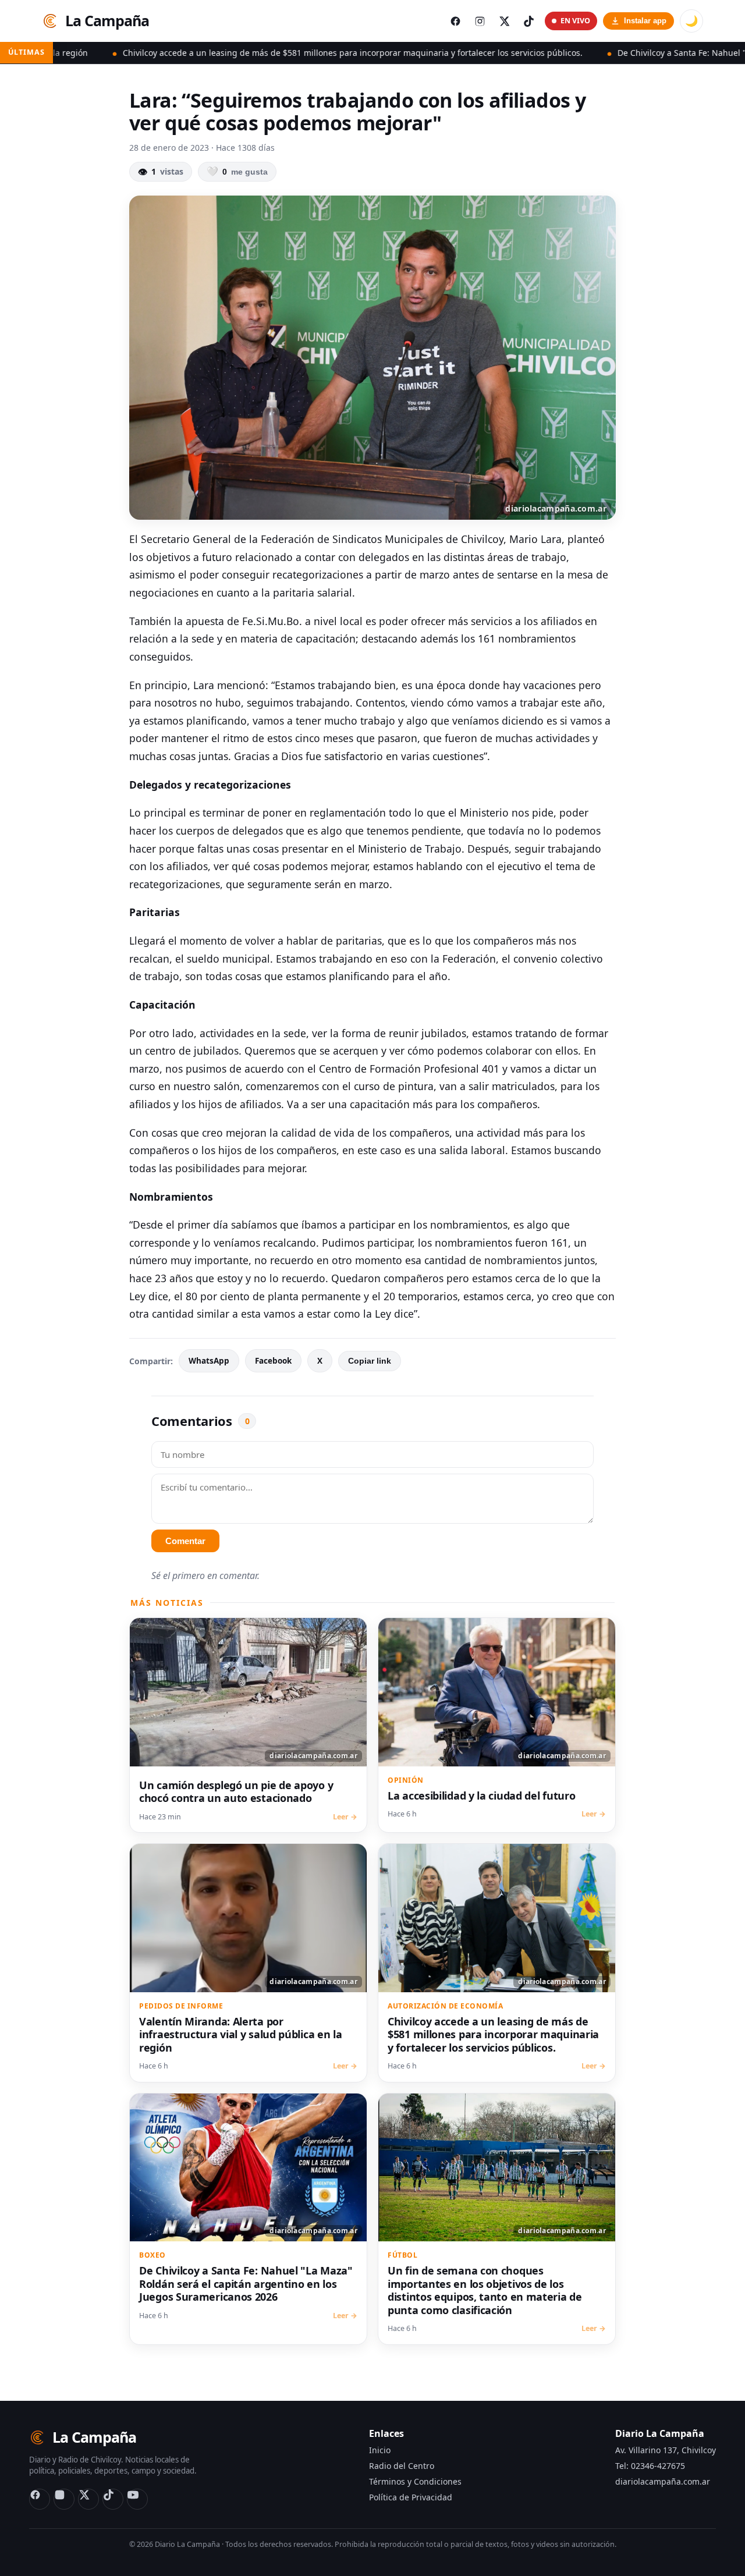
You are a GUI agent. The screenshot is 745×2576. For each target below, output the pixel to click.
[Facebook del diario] (455, 21)
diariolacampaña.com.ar (663, 2481)
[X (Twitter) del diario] (504, 21)
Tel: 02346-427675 (650, 2466)
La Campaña (107, 20)
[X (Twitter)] (88, 2499)
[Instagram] (64, 2499)
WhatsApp (209, 1361)
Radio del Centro (402, 2466)
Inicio (380, 2450)
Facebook (273, 1361)
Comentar (185, 1541)
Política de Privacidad (411, 2497)
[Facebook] (40, 2499)
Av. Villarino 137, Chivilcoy (666, 2450)
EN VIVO (575, 21)
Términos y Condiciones (415, 2481)
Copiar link (370, 1361)
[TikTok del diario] (528, 21)
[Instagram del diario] (480, 21)
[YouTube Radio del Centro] (137, 2499)
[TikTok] (113, 2499)
